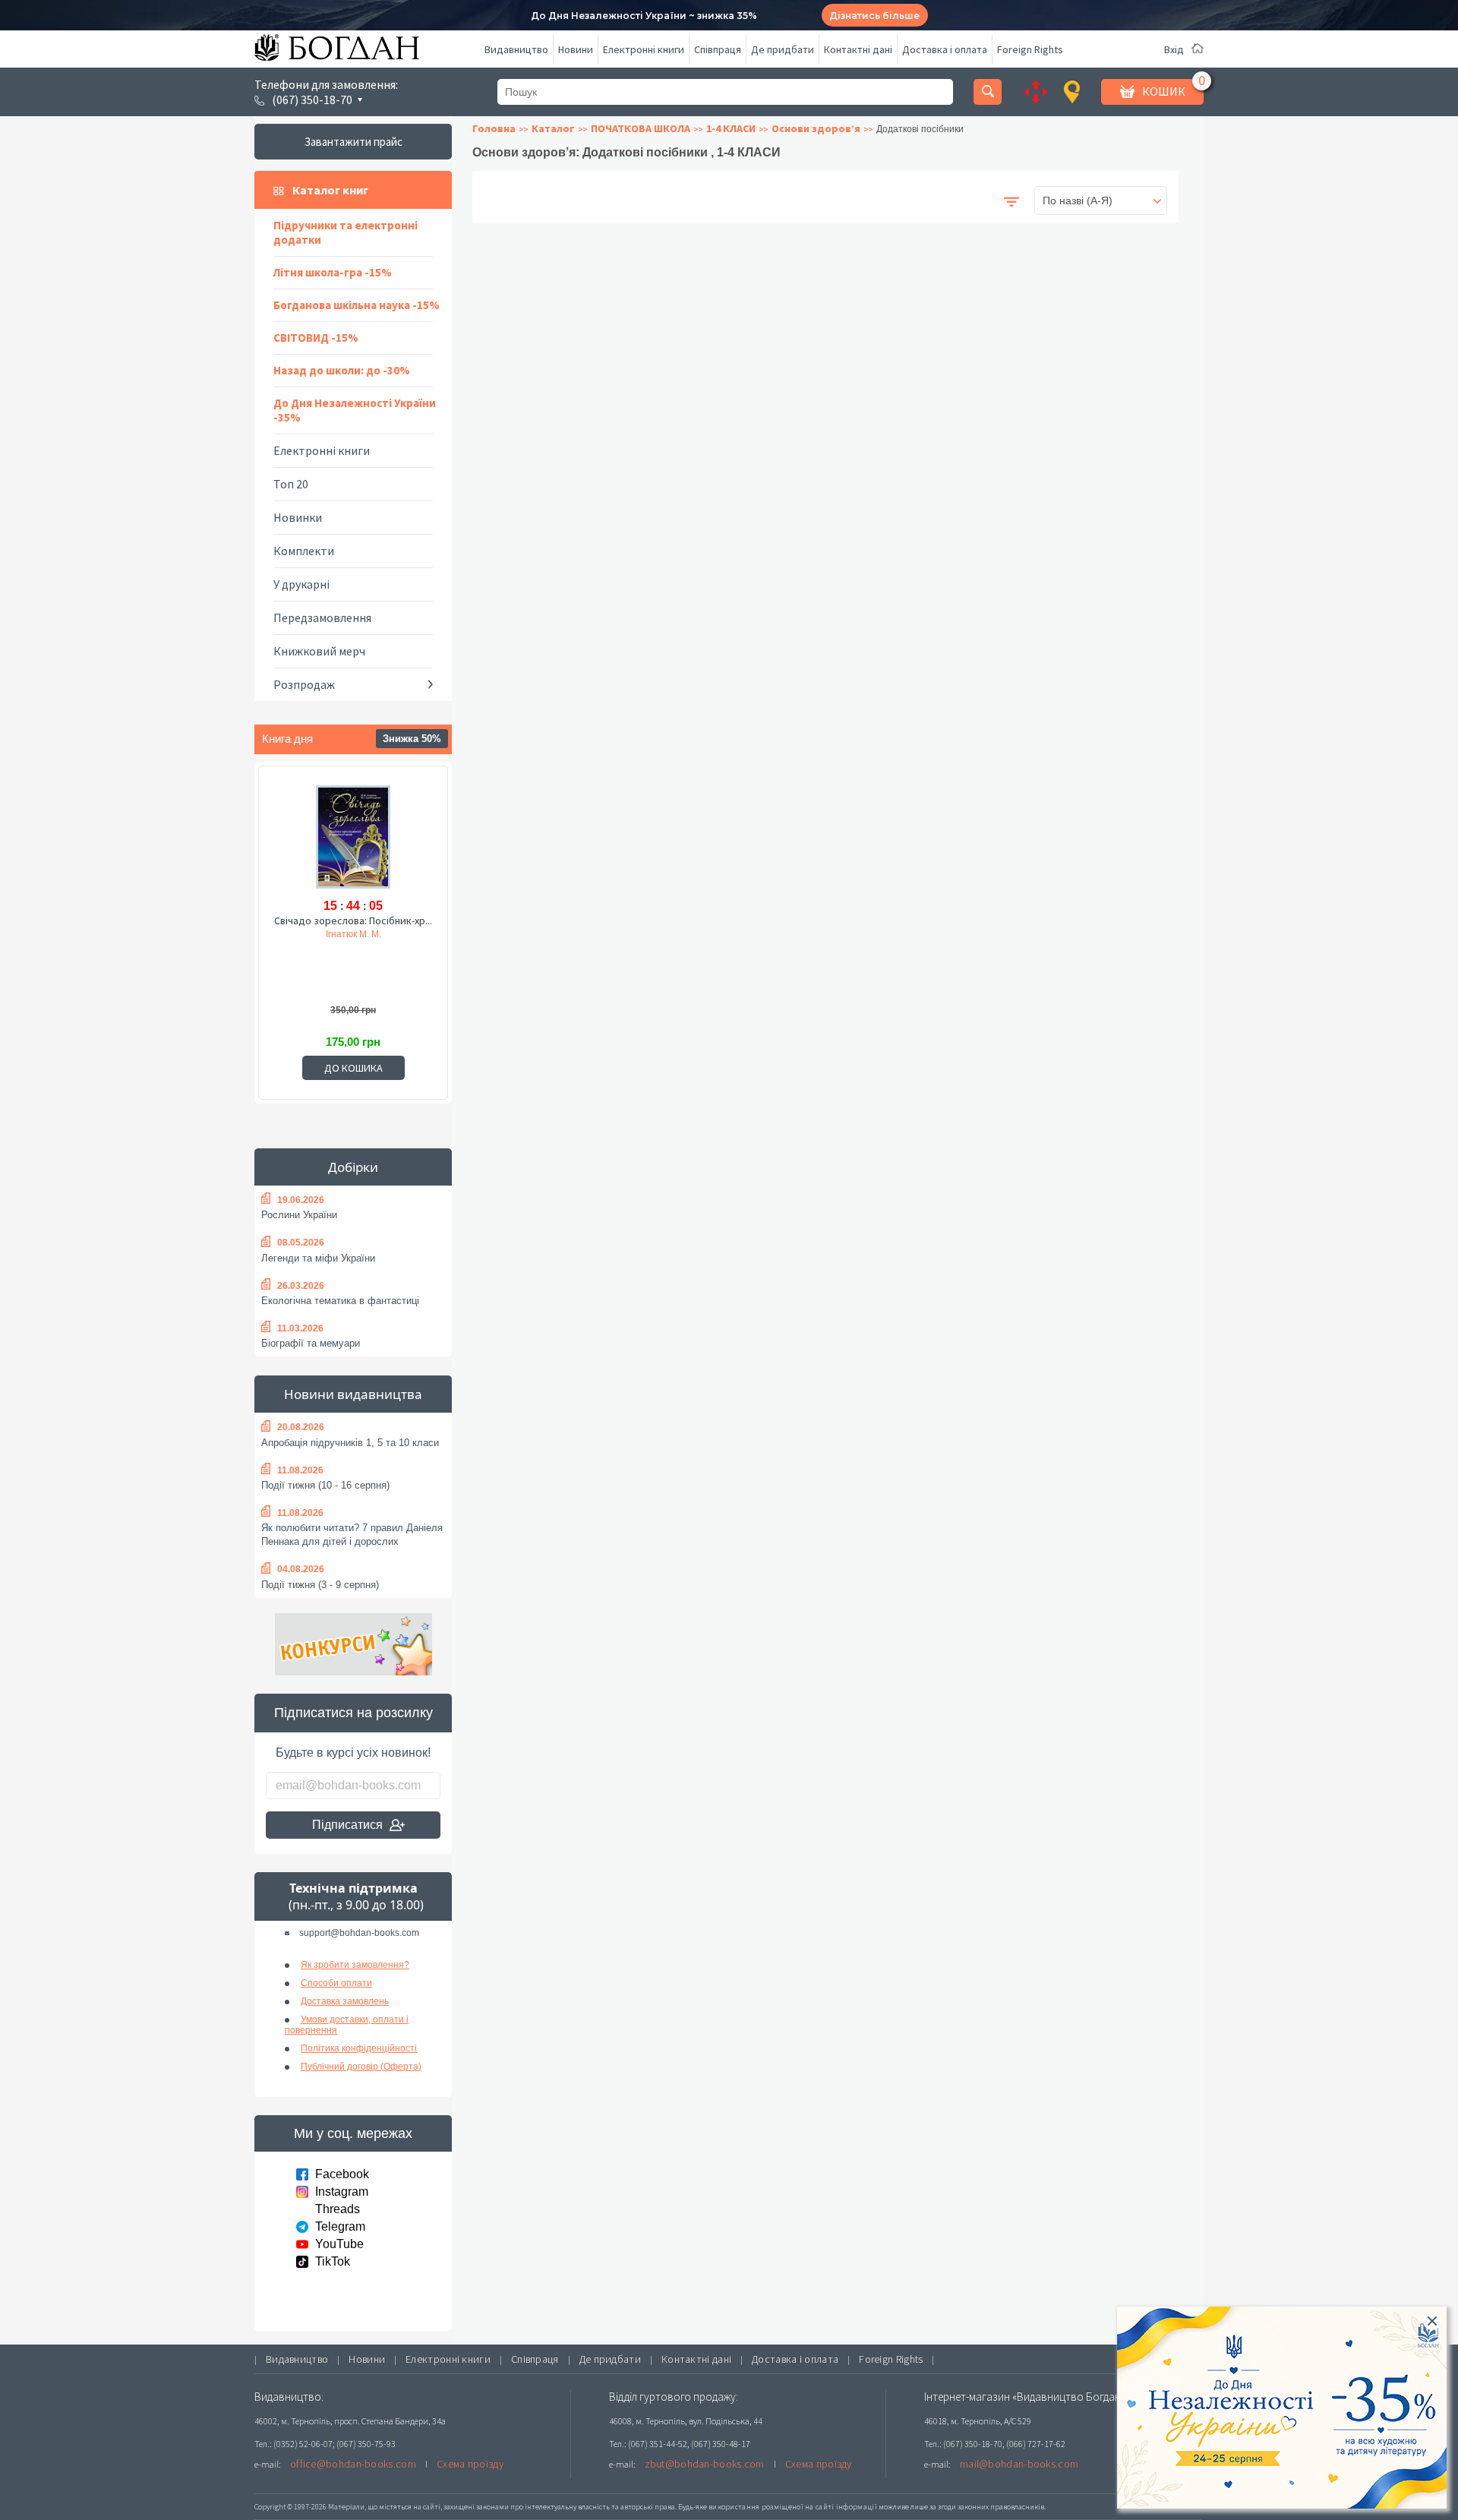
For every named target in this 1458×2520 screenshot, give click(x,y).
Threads (338, 2209)
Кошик (1164, 91)
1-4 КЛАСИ (731, 128)
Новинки (298, 517)
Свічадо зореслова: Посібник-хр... (353, 921)
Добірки (353, 1167)
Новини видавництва (353, 1394)
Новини (576, 49)
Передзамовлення (322, 617)
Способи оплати (336, 1983)
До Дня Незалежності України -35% (355, 410)
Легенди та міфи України (318, 1258)
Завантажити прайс (353, 142)
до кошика (353, 1068)
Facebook (342, 2174)
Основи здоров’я (816, 128)
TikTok (333, 2261)
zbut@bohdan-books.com (705, 2464)
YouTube (339, 2244)
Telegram (340, 2226)
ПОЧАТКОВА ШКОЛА (641, 128)
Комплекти (304, 551)
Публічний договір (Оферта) (361, 2067)
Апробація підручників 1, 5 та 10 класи (350, 1443)
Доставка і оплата (945, 49)
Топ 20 (291, 484)
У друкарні (301, 584)
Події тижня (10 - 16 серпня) (325, 1485)
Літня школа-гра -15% (333, 272)
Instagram (342, 2192)
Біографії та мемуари (311, 1343)
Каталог (553, 128)
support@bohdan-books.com (359, 1933)
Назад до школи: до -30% (342, 370)
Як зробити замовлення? (355, 1965)
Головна (494, 128)
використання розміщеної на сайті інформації (793, 2507)
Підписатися (347, 1825)
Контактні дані (858, 49)
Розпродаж (304, 684)
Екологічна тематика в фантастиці (340, 1301)
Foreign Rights (1030, 49)
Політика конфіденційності (359, 2048)
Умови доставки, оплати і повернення (347, 2025)
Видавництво (516, 49)
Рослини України (299, 1215)
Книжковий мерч (319, 651)
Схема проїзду (470, 2464)
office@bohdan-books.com (353, 2464)
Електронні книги (644, 49)
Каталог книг (330, 190)
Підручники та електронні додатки (346, 232)
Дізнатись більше (874, 16)
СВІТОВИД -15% (316, 338)
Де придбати (783, 49)
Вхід (1174, 49)
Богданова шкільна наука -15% (357, 305)
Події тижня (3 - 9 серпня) (320, 1585)
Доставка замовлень (345, 2001)
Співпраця (718, 49)
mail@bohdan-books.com (1019, 2464)
